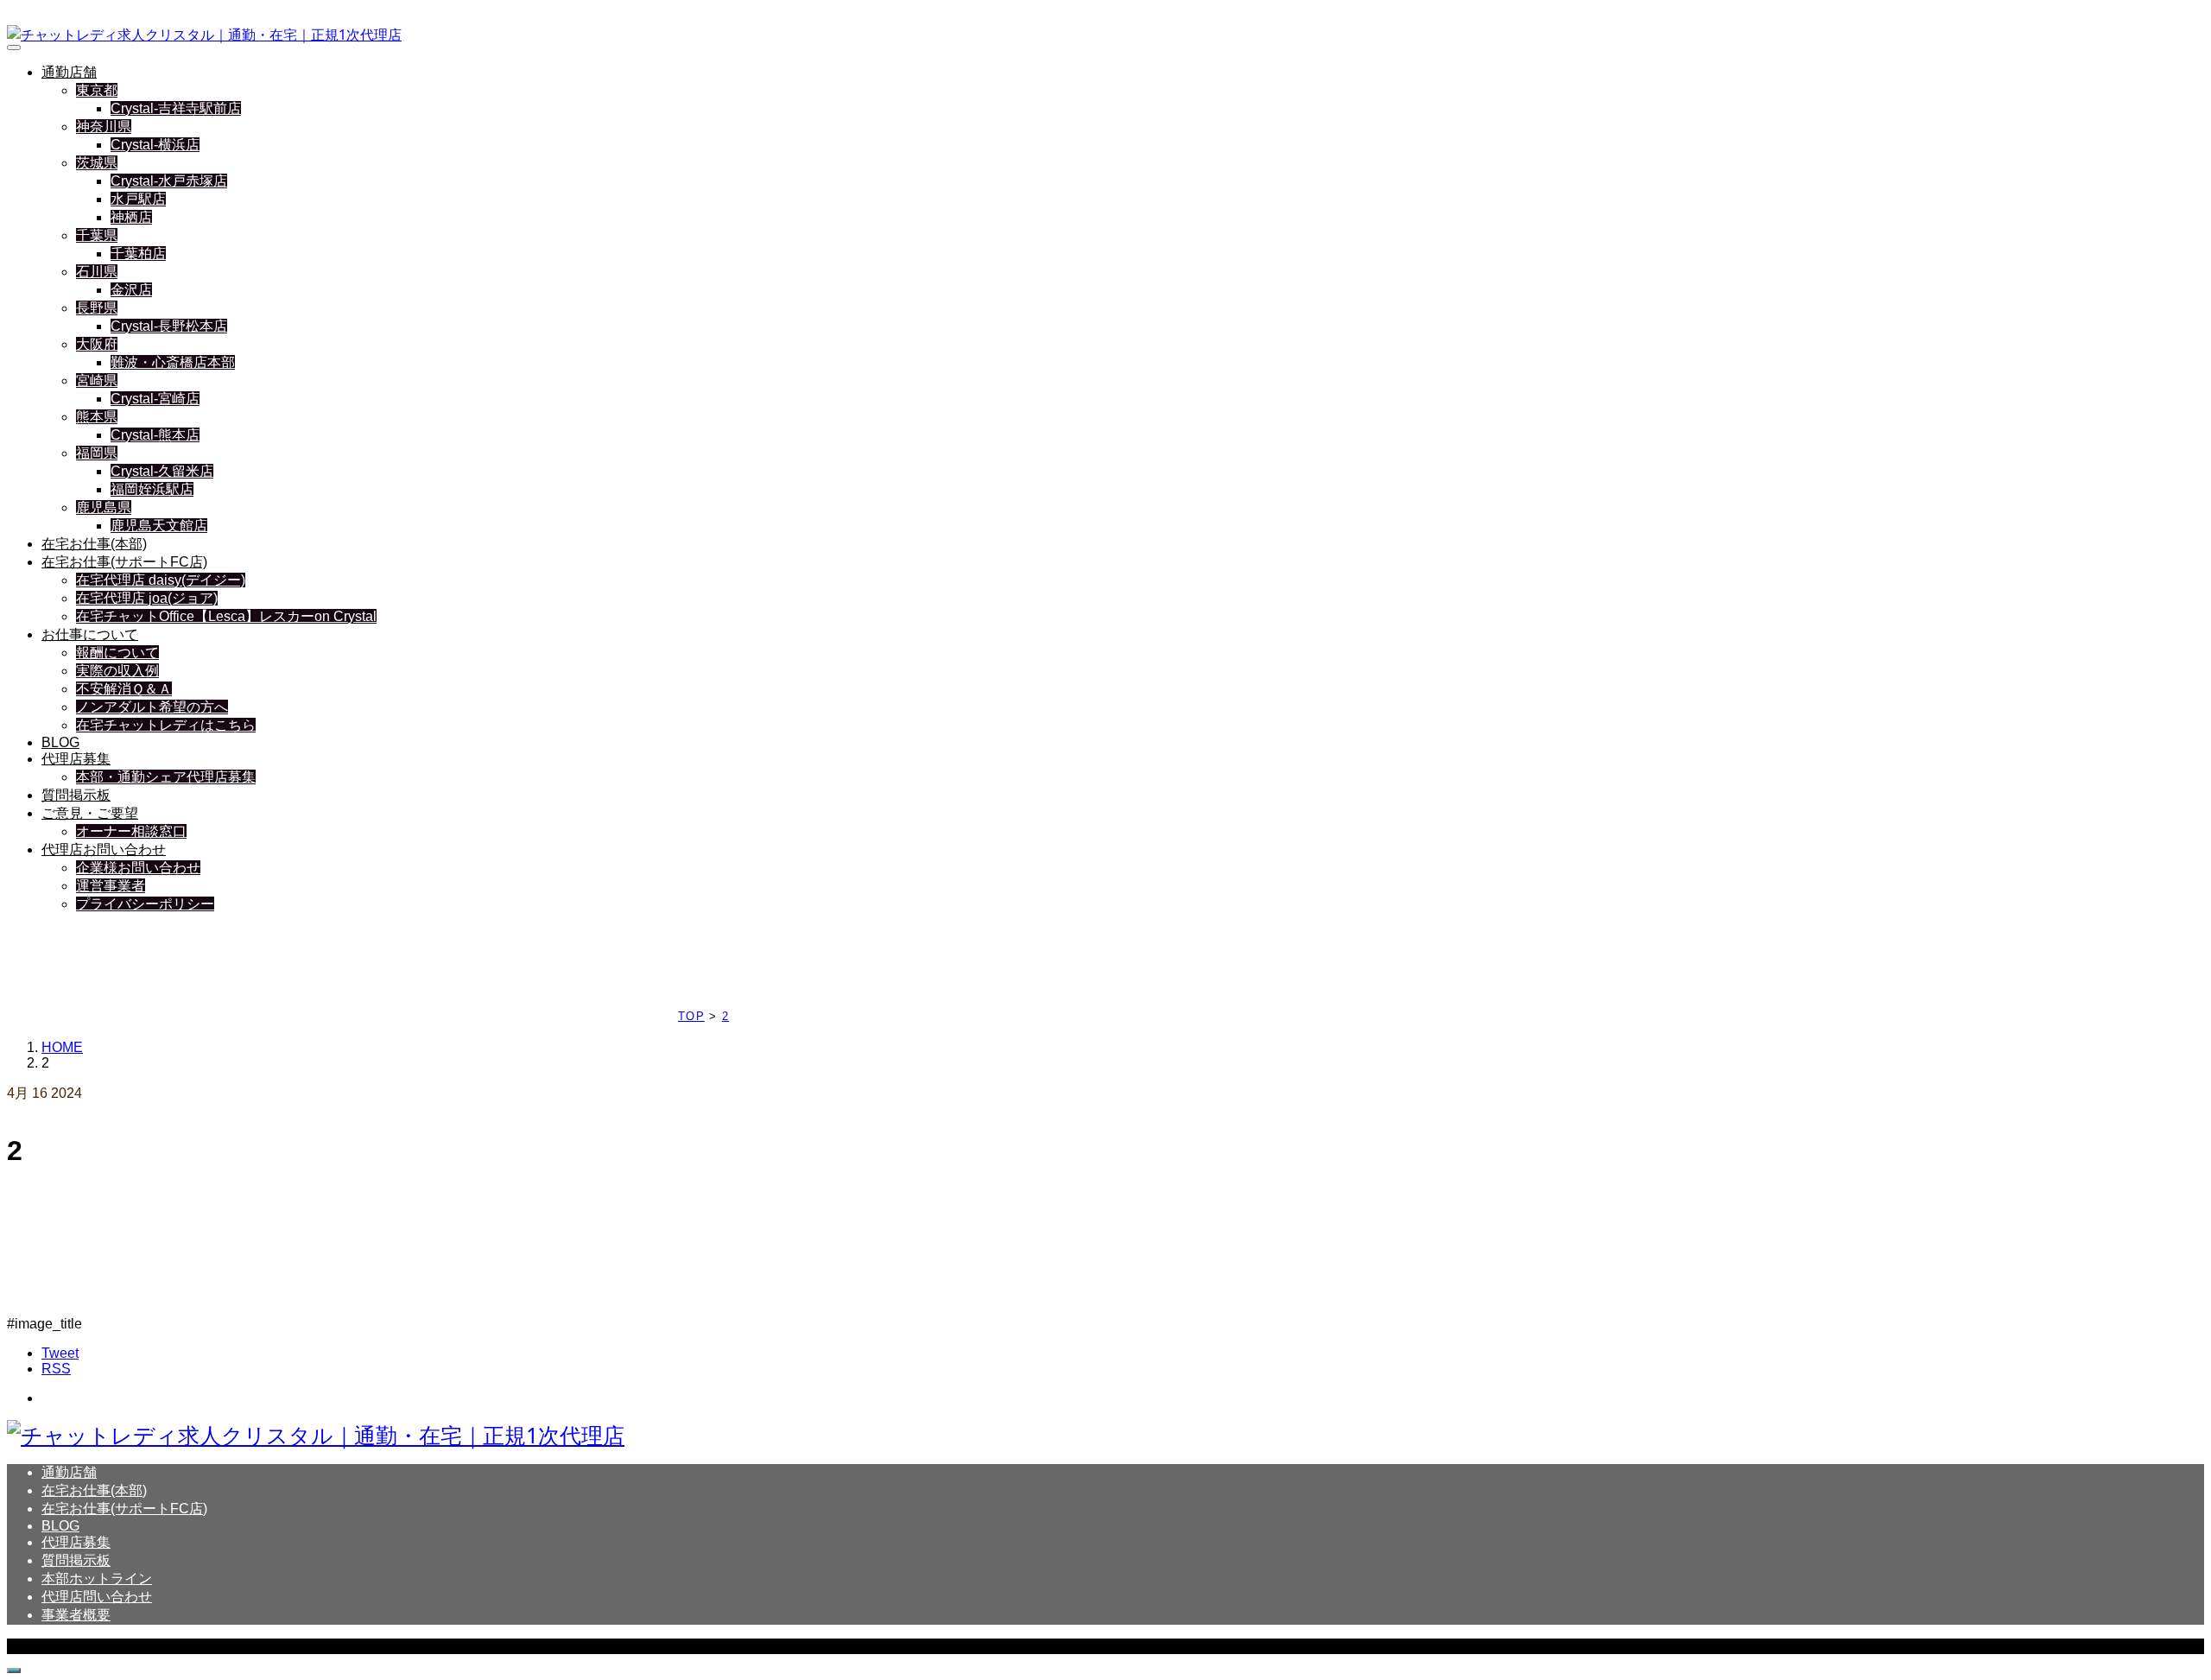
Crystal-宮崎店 (155, 399)
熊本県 (97, 417)
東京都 (97, 90)
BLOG (60, 742)
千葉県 (97, 235)
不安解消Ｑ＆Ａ (124, 689)
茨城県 (97, 163)
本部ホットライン (97, 1579)
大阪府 (97, 344)
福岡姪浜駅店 (152, 489)
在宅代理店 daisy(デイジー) (161, 580)
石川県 (97, 272)
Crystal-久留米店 (162, 471)
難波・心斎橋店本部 (173, 362)
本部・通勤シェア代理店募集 (166, 777)
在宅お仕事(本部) (94, 544)
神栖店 (131, 217)
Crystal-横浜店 (155, 145)
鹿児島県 (104, 507)
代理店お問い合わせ (104, 850)
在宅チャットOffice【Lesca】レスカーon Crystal (226, 616)
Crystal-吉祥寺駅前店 (176, 108)
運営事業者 (111, 886)
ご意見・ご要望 (90, 813)
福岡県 (97, 453)
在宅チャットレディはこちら (166, 725)
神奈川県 (104, 127)
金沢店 (131, 290)
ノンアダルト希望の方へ (152, 707)
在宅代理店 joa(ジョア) (147, 598)
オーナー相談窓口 (131, 831)
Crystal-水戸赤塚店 (169, 181)
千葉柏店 (138, 254)
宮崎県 (97, 380)
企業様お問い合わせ (138, 868)
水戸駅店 (138, 199)
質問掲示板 (76, 795)
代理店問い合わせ (97, 1597)
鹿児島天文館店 (159, 526)
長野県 (97, 308)
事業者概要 (76, 1615)
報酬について (117, 653)
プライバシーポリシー (145, 904)
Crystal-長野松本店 (169, 326)
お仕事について (90, 634)
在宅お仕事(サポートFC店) (124, 562)
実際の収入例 (117, 671)
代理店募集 (76, 759)
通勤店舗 (69, 72)
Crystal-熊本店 (155, 435)
